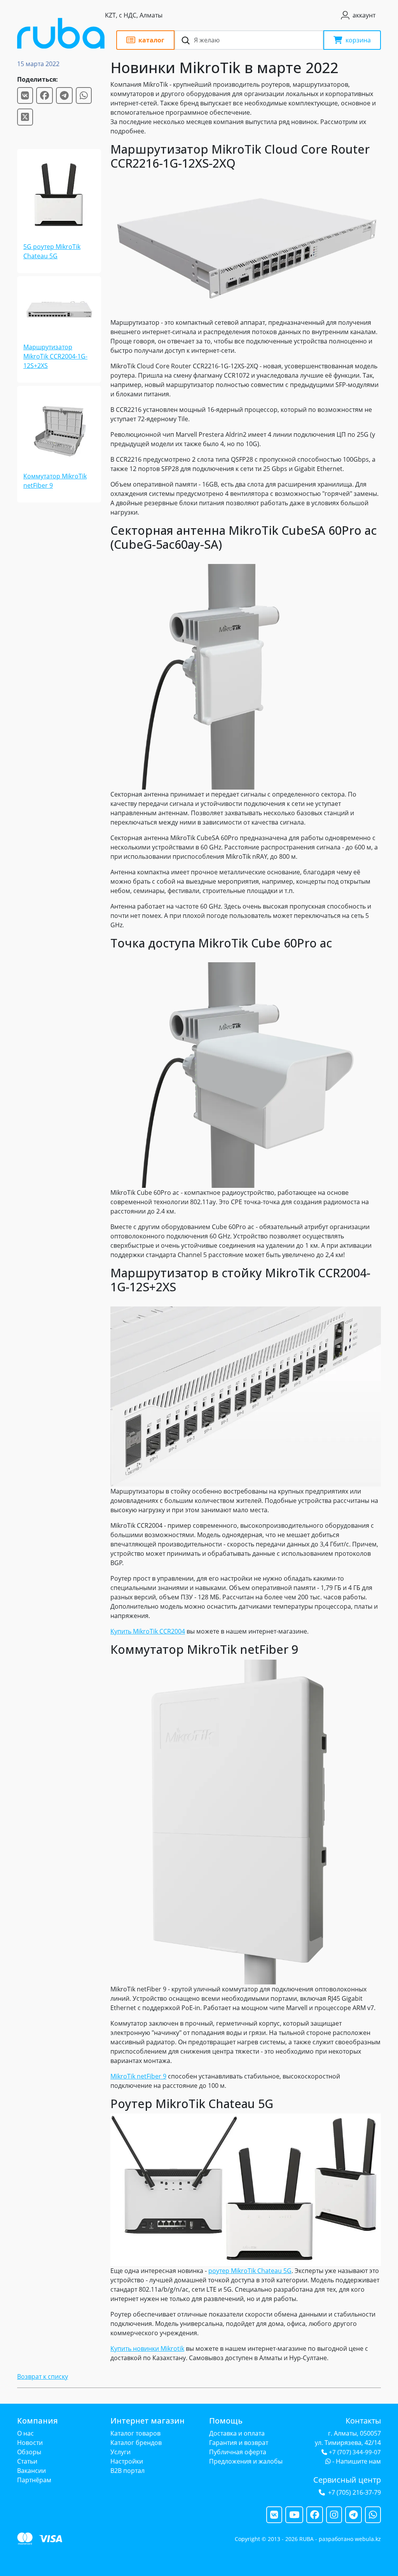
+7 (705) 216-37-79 (354, 2492)
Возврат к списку (43, 2376)
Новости (30, 2443)
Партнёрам (34, 2480)
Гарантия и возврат (239, 2443)
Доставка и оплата (237, 2433)
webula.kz (368, 2539)
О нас (25, 2433)
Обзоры (29, 2452)
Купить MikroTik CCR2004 (148, 1631)
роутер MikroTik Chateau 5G (250, 2271)
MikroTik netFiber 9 (138, 2076)
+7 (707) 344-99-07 (355, 2452)
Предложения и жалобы (246, 2461)
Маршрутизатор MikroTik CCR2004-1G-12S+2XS (55, 356)
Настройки (127, 2461)
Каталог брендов (136, 2443)
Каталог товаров (135, 2433)
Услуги (120, 2452)
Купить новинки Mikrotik (147, 2348)
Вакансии (31, 2471)
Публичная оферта (238, 2452)
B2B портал (127, 2471)
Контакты (363, 2421)
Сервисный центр (347, 2480)
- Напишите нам (356, 2461)
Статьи (27, 2461)
